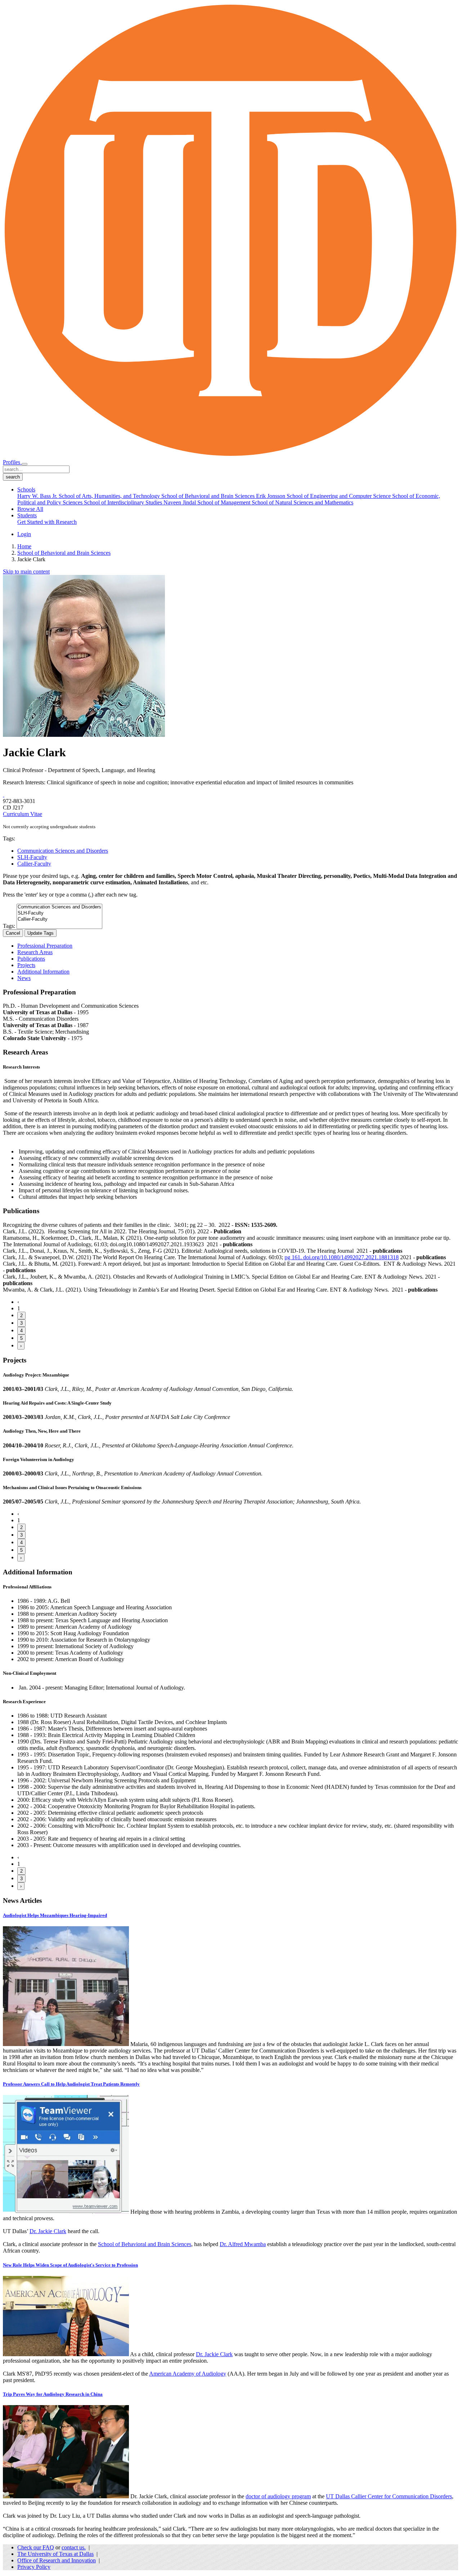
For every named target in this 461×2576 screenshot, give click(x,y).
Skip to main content (26, 572)
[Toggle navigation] (24, 464)
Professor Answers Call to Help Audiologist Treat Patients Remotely (71, 2084)
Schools (26, 489)
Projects (26, 965)
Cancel (13, 933)
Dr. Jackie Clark (48, 2231)
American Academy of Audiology (188, 2374)
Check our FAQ (36, 2547)
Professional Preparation (45, 946)
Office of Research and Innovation (57, 2560)
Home (24, 546)
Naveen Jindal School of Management (208, 502)
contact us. (74, 2547)
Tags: (9, 926)
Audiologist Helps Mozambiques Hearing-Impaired (55, 1915)
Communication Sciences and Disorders (63, 851)
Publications (31, 959)
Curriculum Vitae (23, 814)
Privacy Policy (34, 2567)
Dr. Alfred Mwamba (243, 2244)
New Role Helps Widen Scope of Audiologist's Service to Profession (70, 2265)
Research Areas (35, 952)
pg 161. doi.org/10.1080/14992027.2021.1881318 (342, 1257)
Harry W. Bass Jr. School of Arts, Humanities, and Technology (89, 496)
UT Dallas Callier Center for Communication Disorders (389, 2496)
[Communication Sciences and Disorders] (59, 907)
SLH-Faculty (32, 857)
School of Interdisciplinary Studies (124, 502)
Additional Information (43, 972)
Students (27, 515)
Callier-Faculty (34, 864)
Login (24, 534)
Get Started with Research (47, 522)
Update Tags (41, 933)
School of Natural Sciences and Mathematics (303, 502)
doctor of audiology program (278, 2496)
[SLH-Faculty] (59, 913)
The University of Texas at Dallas (55, 2554)
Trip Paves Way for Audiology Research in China (53, 2394)
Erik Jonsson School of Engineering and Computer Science (324, 496)
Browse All (30, 509)
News (24, 978)
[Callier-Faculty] (59, 919)
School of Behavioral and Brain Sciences (209, 496)
